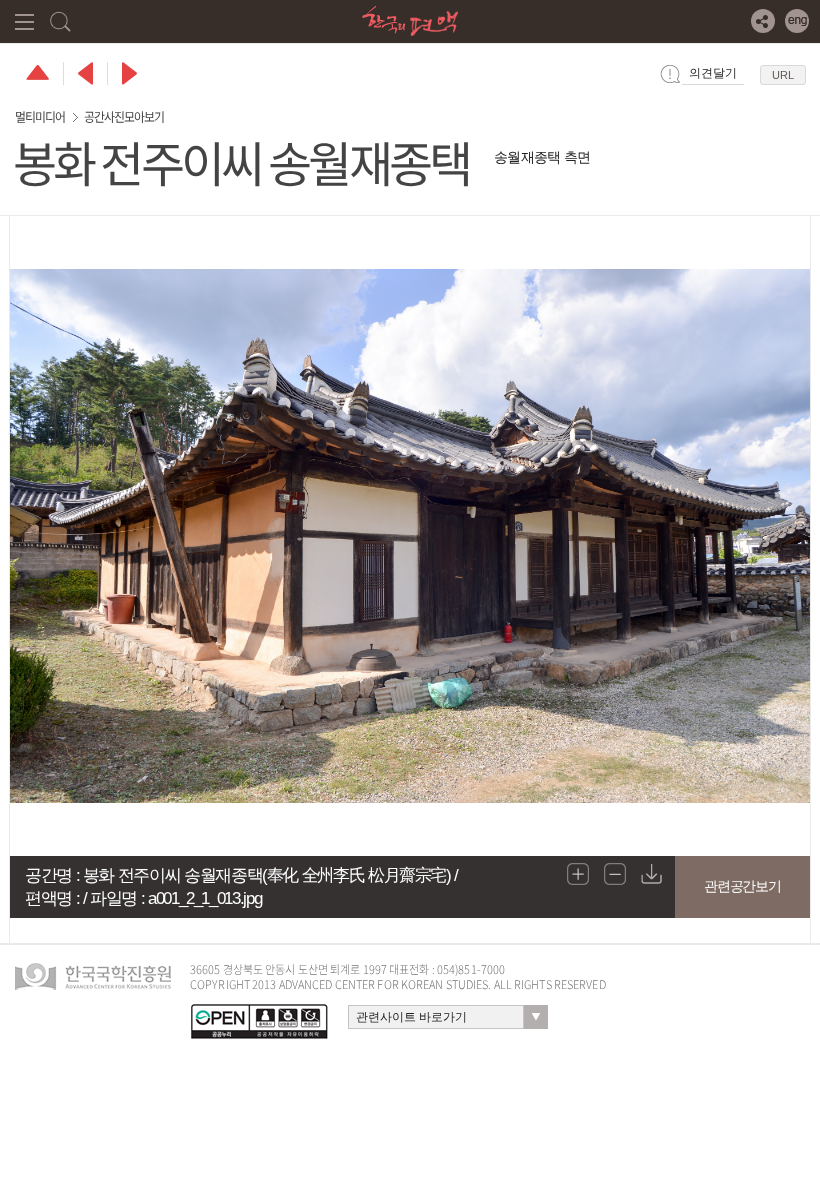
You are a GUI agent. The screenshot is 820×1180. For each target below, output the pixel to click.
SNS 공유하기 (763, 21)
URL (783, 75)
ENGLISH (797, 21)
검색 (60, 21)
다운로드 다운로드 (652, 874)
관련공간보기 (742, 886)
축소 (615, 874)
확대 (578, 874)
